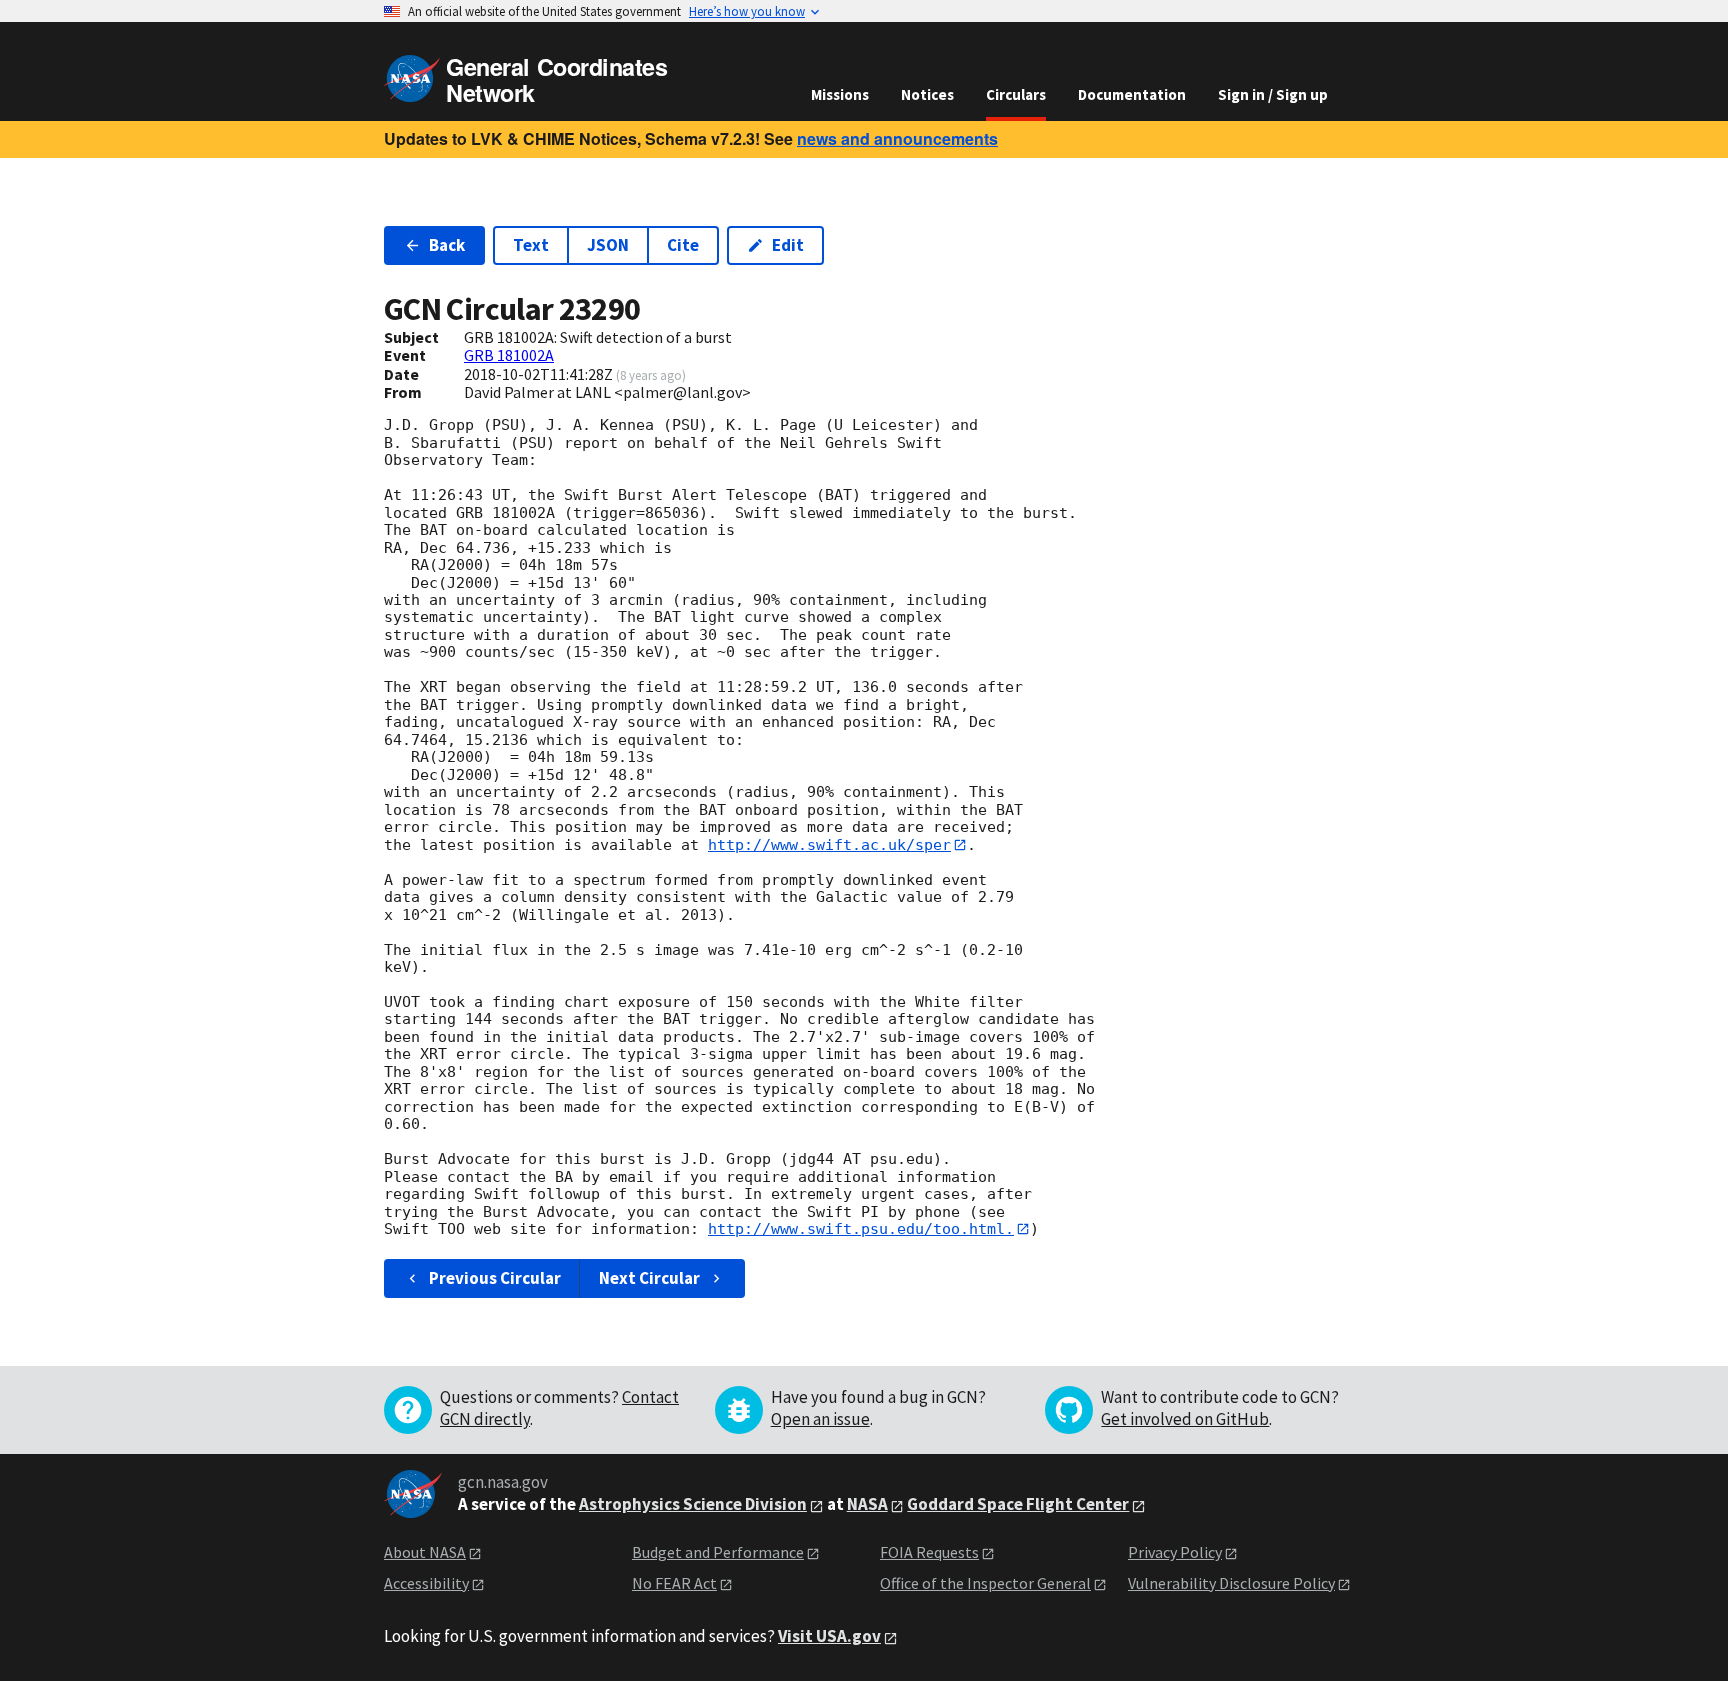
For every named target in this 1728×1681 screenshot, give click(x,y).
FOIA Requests (929, 1552)
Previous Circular (495, 1278)
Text (531, 245)
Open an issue (820, 1419)
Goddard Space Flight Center (1018, 1504)
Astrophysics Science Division (693, 1504)
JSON (608, 245)
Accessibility (426, 1583)
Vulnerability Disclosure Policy (1231, 1583)
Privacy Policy (1175, 1552)
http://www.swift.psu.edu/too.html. (861, 1229)
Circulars (1016, 94)
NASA (867, 1504)
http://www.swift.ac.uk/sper (829, 845)
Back (447, 245)
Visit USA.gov (829, 1636)
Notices (927, 94)
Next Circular (649, 1278)
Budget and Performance (718, 1552)
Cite (683, 245)
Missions (840, 94)
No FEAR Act (674, 1583)
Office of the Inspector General (985, 1583)
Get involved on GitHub (1185, 1419)
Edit (788, 245)
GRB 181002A (509, 355)
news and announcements (897, 138)
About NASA (425, 1552)
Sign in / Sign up (1273, 94)
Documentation (1132, 94)
